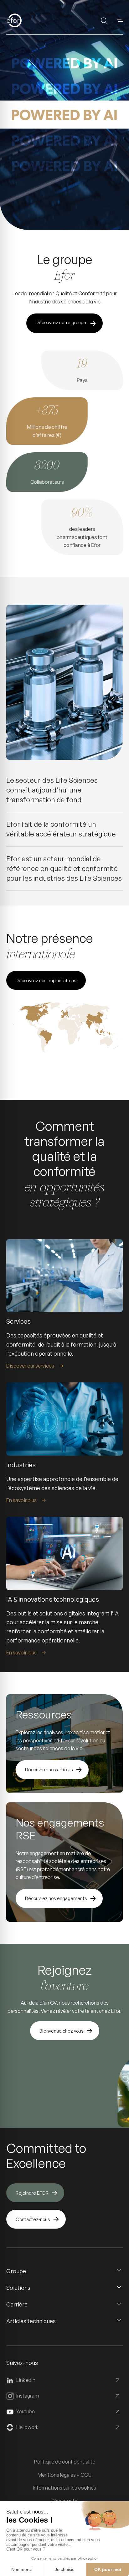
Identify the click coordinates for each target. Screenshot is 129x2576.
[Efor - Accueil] (24, 20)
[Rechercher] (104, 20)
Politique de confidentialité (65, 2462)
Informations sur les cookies (64, 2488)
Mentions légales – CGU (64, 2475)
